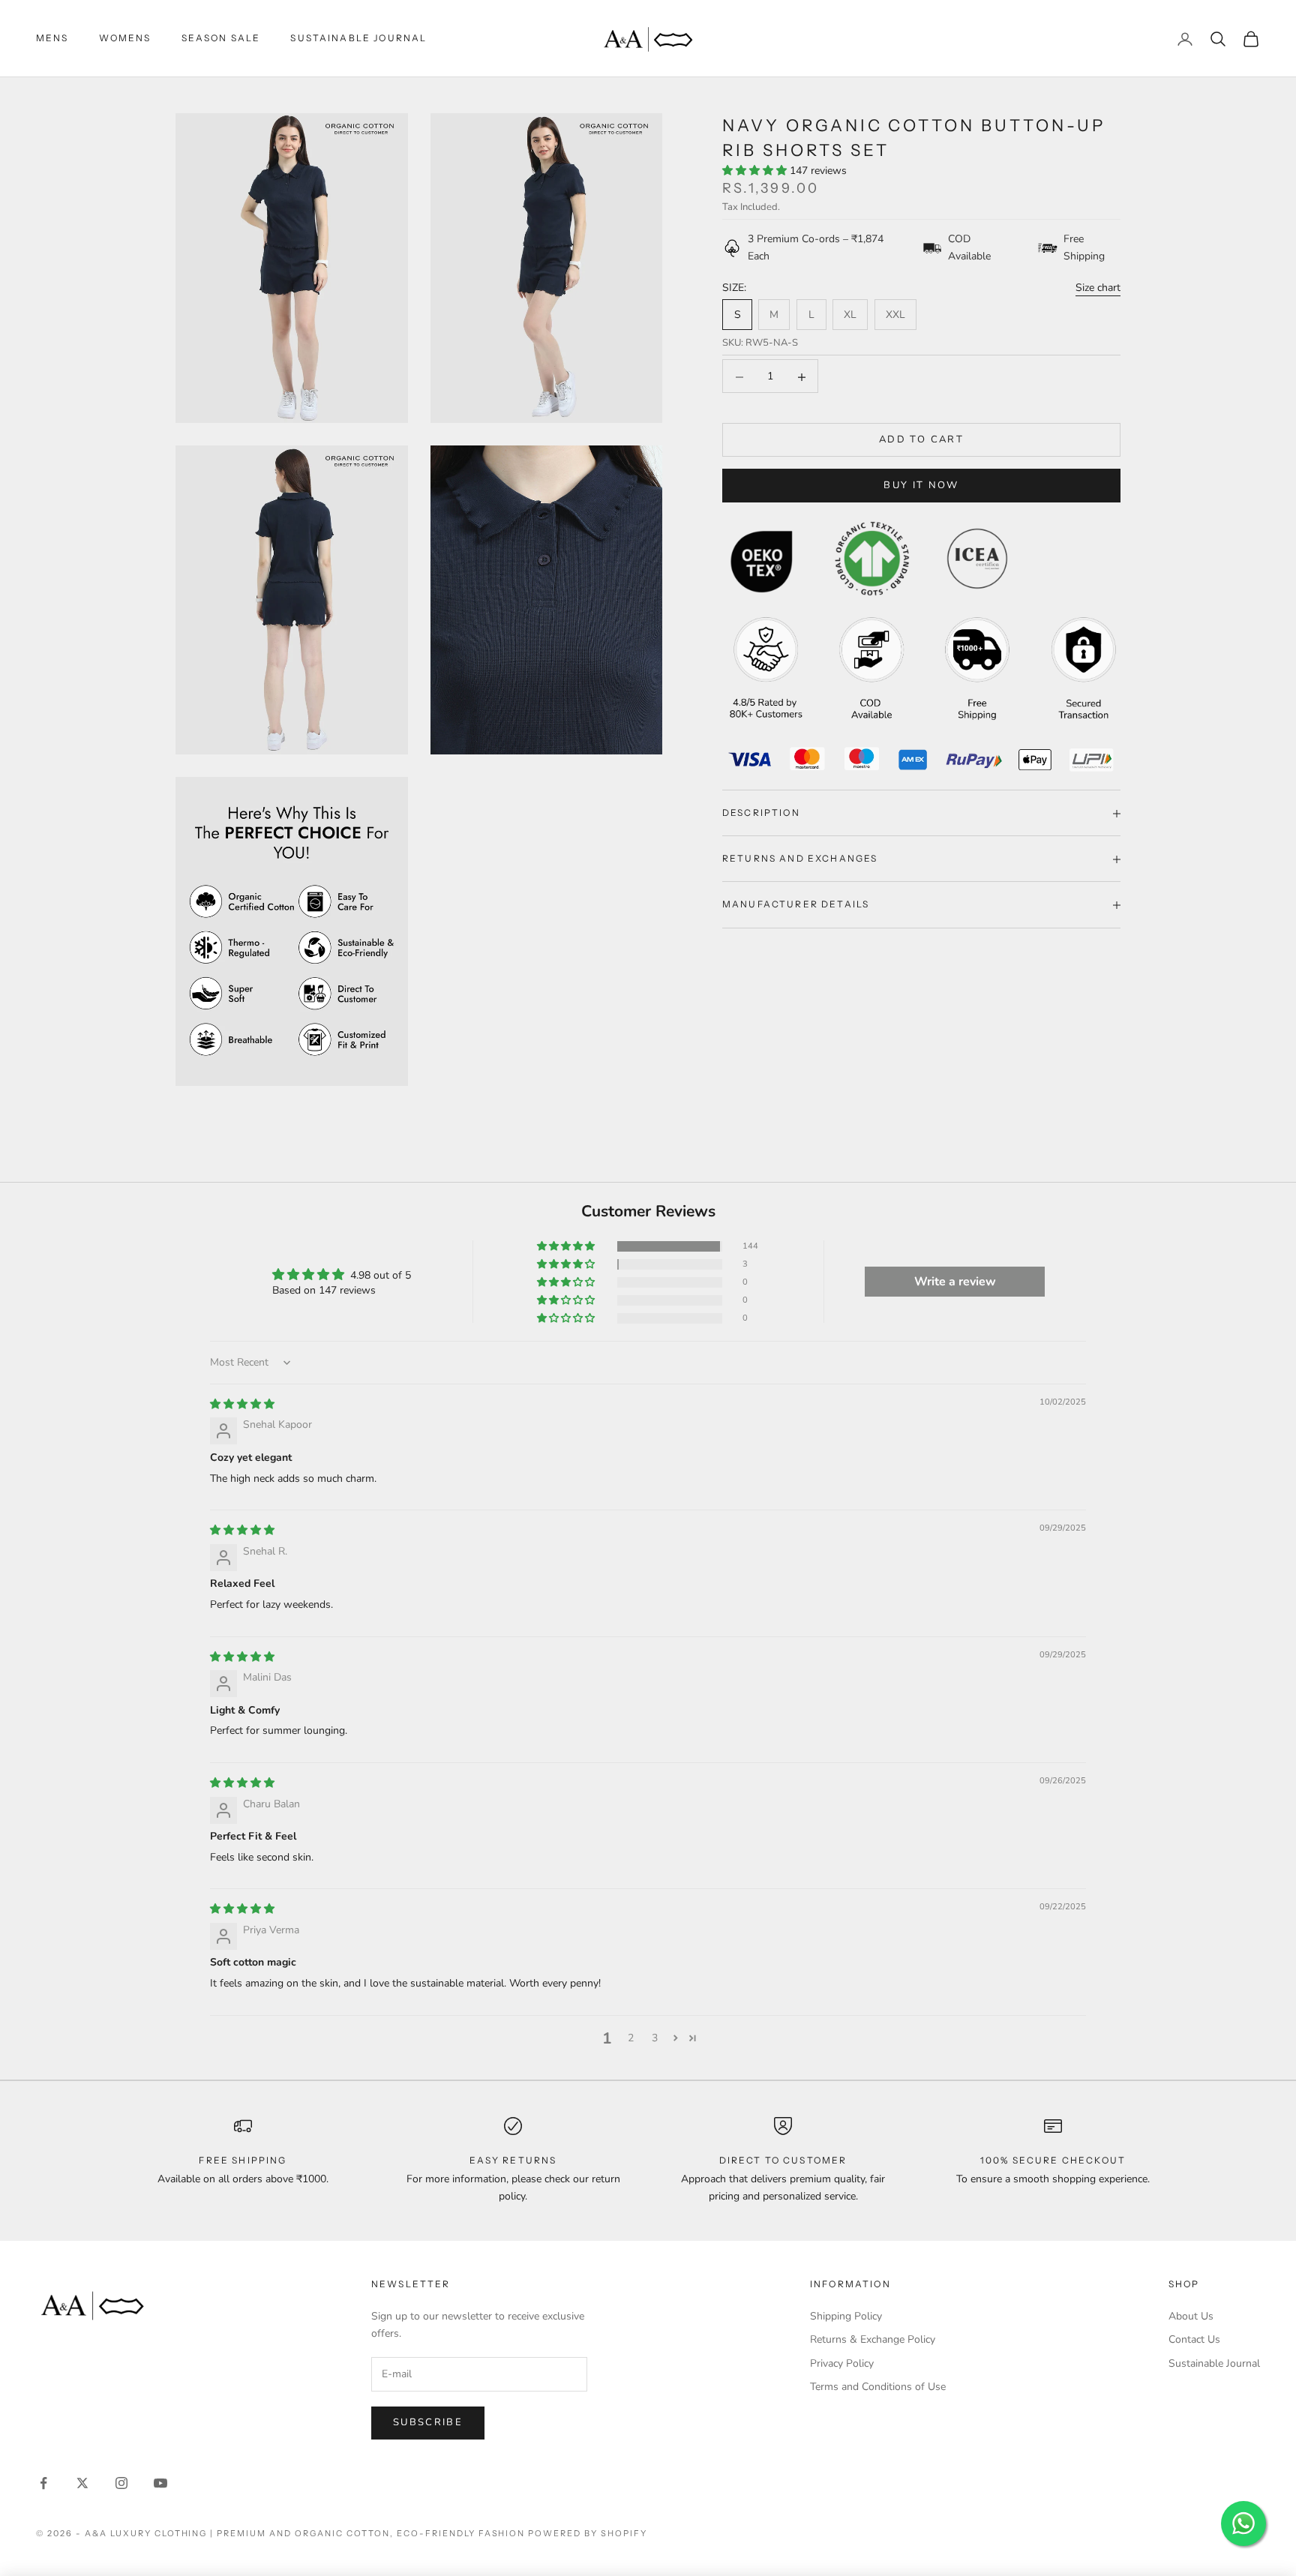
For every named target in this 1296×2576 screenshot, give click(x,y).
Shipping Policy (846, 2316)
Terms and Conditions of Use (878, 2387)
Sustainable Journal (358, 38)
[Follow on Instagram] (121, 2483)
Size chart (1098, 288)
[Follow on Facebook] (43, 2483)
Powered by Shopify (588, 2533)
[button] (756, 171)
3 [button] (655, 2038)
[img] (242, 1404)
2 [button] (631, 2038)
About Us (1191, 2316)
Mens (52, 38)
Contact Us (1194, 2339)
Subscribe (428, 2422)
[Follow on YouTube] (160, 2483)
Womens (125, 38)
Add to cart (921, 440)
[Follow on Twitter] (82, 2483)
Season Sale (221, 38)
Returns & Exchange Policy (873, 2339)
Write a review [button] (955, 1282)
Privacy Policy (842, 2363)
